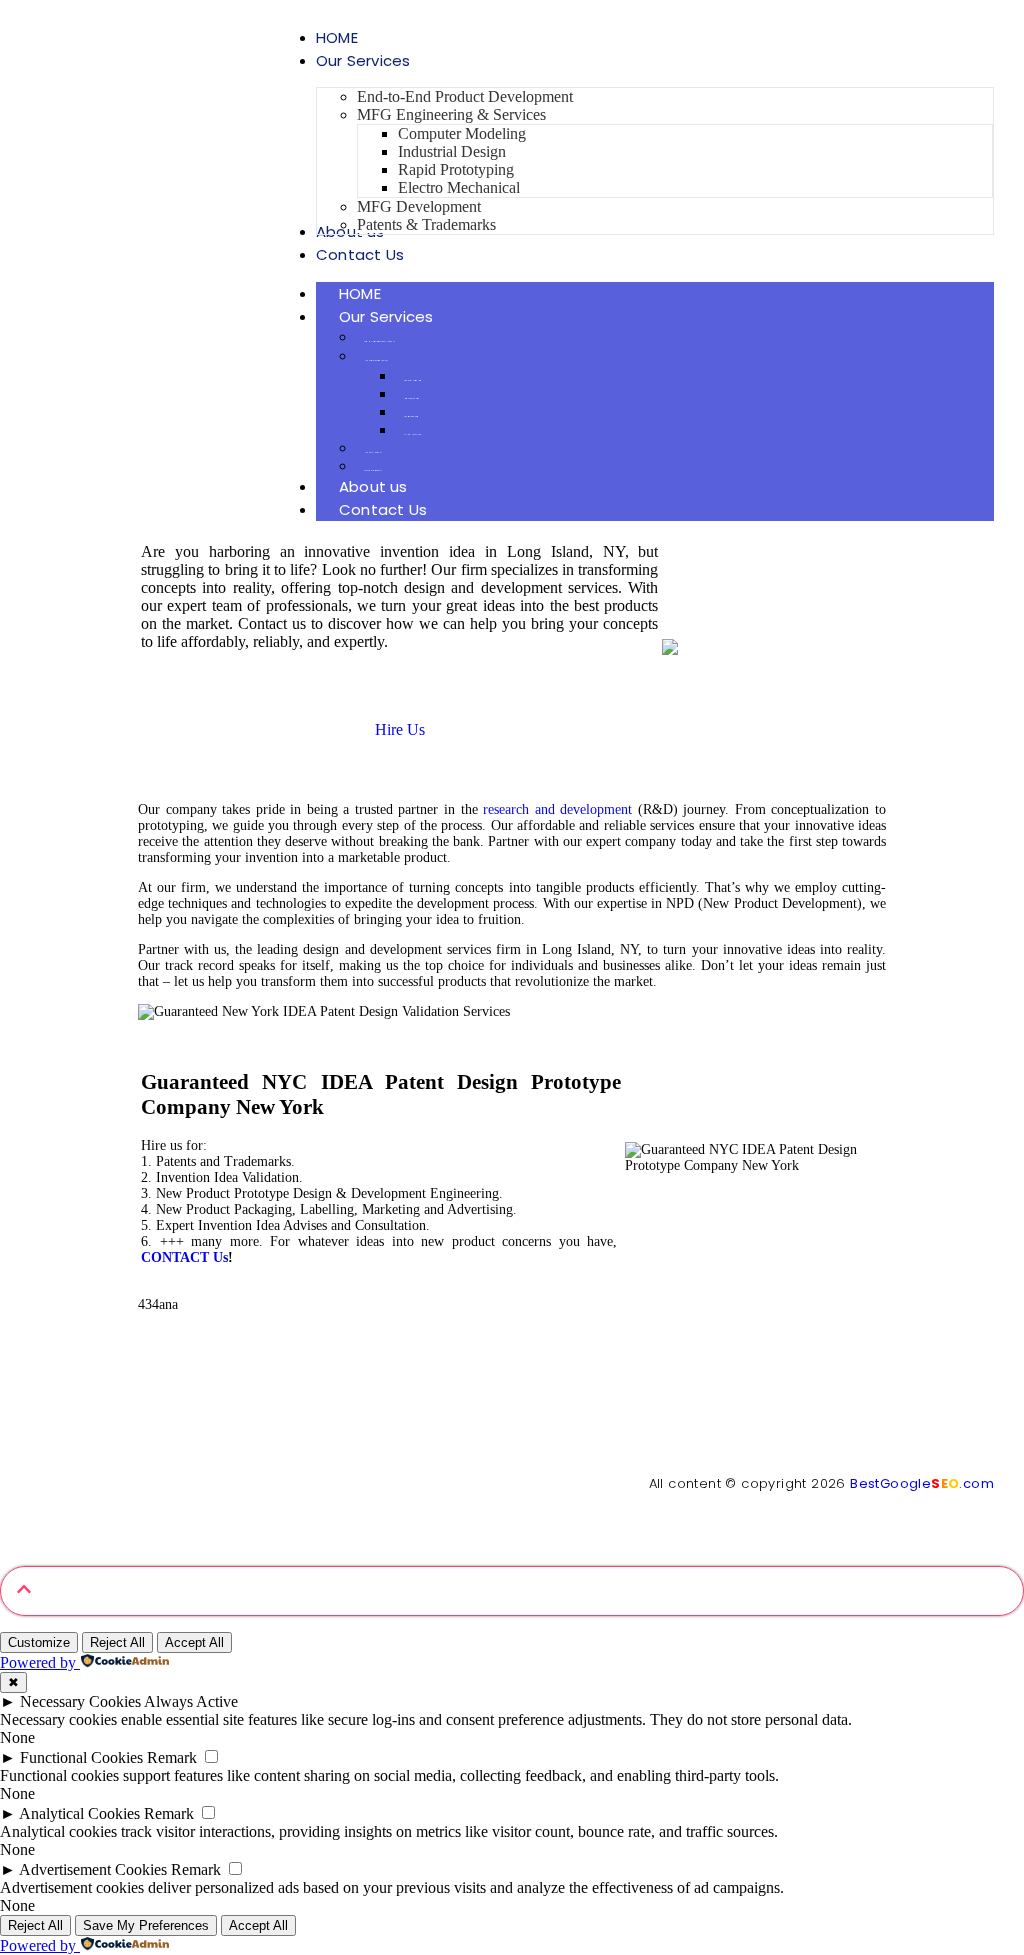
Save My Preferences (146, 1925)
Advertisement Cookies (93, 1869)
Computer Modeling (412, 380)
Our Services (386, 316)
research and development (557, 809)
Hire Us (400, 729)
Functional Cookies (81, 1757)
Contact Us (383, 509)
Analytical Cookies (79, 1813)
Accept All (194, 1642)
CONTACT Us (184, 1257)
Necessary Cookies (80, 1701)
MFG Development (372, 452)
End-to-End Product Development (379, 341)
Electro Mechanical (413, 434)
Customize (39, 1642)
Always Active (191, 1701)
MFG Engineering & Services (376, 360)
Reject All (117, 1642)
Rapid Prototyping (411, 416)
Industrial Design (411, 398)
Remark (172, 1757)
